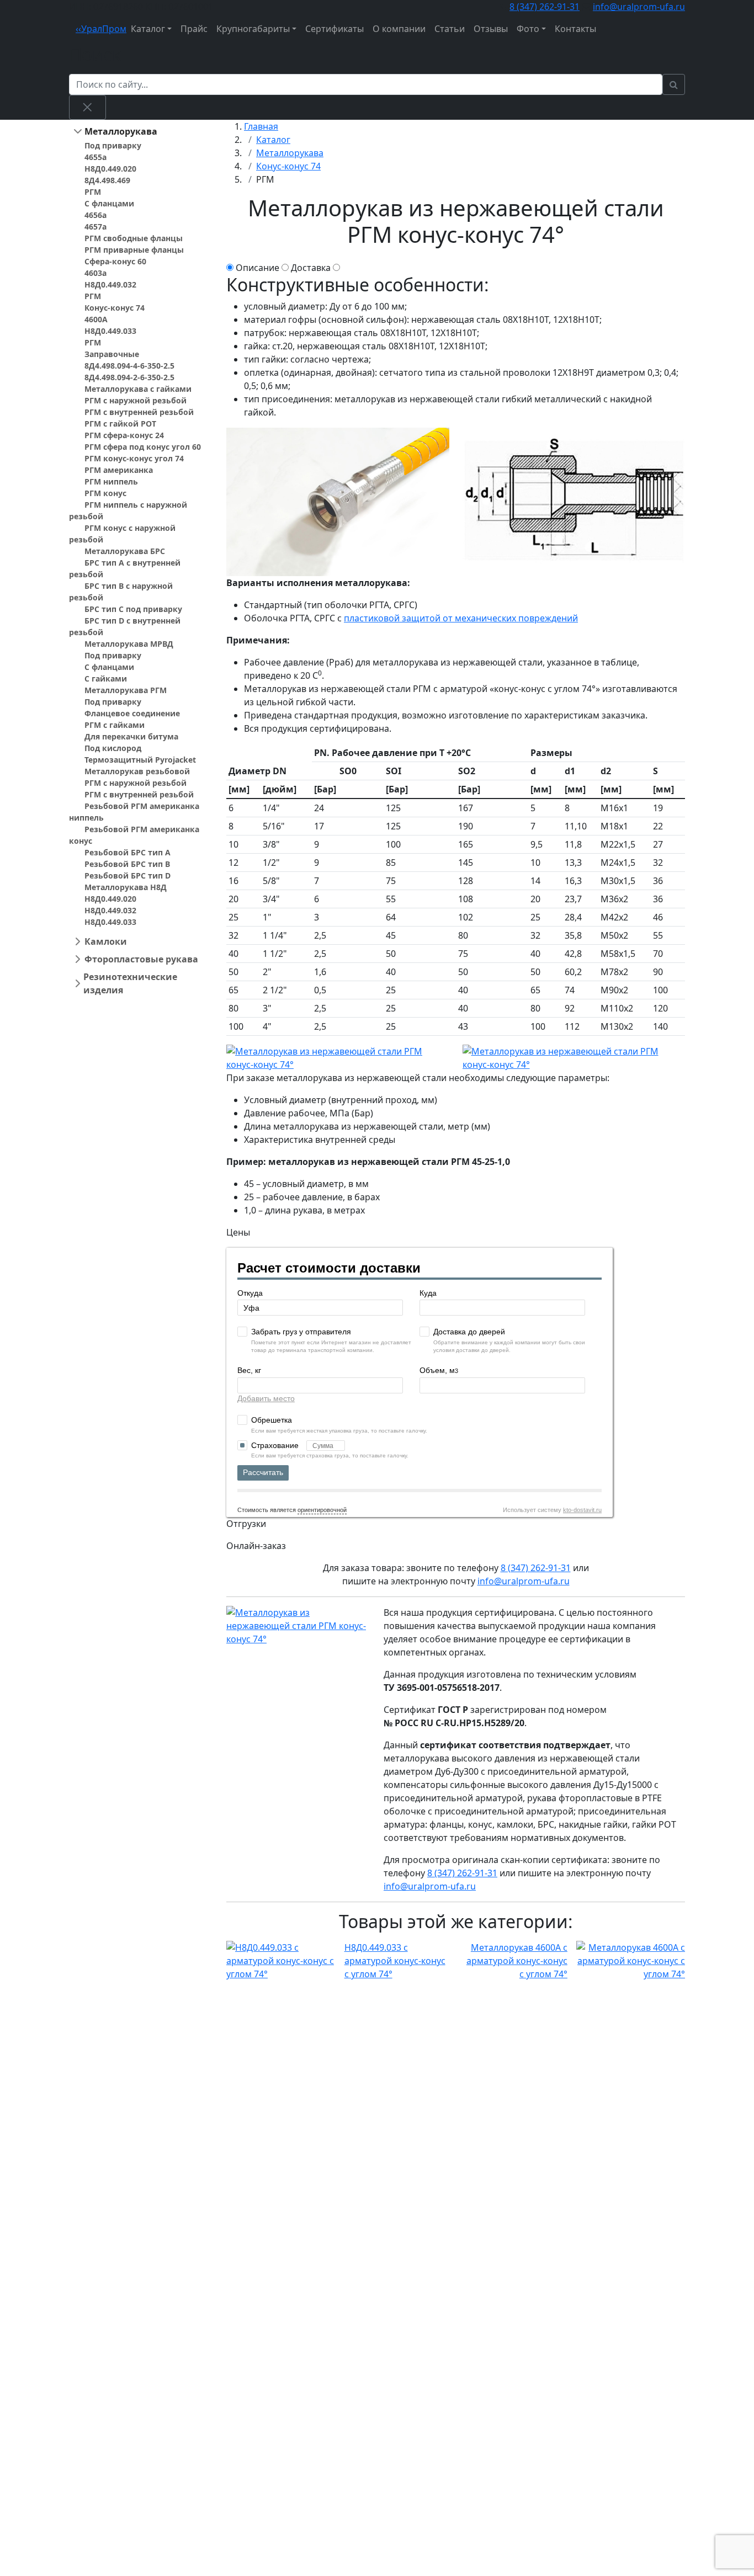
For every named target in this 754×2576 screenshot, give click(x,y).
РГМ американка (119, 470)
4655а (95, 157)
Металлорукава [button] (121, 131)
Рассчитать (263, 1472)
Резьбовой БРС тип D (128, 875)
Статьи (450, 29)
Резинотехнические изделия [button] (130, 983)
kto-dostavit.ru (582, 1510)
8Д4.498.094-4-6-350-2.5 (129, 366)
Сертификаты (334, 29)
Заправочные (112, 354)
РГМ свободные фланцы (134, 238)
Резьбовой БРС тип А (128, 852)
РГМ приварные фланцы (134, 250)
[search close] (87, 107)
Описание (257, 268)
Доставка (311, 268)
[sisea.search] (674, 84)
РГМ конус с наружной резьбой (122, 534)
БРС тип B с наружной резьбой (121, 592)
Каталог (148, 29)
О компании (399, 29)
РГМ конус (105, 493)
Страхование (276, 1445)
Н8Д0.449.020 (110, 169)
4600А (96, 319)
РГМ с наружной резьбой (136, 400)
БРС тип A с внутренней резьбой (125, 568)
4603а (95, 273)
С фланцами (109, 203)
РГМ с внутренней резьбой (139, 412)
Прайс (194, 29)
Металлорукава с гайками (138, 389)
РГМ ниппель (111, 481)
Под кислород (113, 748)
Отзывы (491, 29)
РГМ (93, 192)
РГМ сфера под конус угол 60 (143, 447)
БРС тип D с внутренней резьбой (125, 626)
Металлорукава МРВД (129, 644)
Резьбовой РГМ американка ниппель (134, 812)
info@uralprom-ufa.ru (639, 7)
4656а (95, 215)
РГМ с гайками (115, 725)
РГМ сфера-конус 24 (124, 435)
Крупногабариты (253, 29)
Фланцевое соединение (132, 713)
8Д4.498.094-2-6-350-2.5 (129, 377)
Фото (528, 29)
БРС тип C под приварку (133, 609)
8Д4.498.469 (107, 180)
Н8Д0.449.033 (110, 331)
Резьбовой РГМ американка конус (134, 835)
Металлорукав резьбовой (137, 771)
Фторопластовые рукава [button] (141, 959)
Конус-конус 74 (115, 308)
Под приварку (113, 145)
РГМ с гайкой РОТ (120, 424)
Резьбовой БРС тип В (127, 864)
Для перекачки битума (131, 736)
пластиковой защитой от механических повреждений (461, 618)
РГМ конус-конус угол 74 (134, 458)
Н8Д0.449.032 (110, 284)
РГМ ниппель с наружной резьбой (128, 510)
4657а (95, 227)
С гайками (106, 678)
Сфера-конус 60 (115, 261)
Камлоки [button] (106, 941)
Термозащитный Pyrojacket (140, 760)
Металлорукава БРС (125, 551)
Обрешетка (272, 1420)
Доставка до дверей (469, 1332)
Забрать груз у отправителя (301, 1332)
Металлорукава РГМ (126, 690)
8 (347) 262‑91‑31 (545, 7)
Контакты (575, 29)
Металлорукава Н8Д (126, 887)
